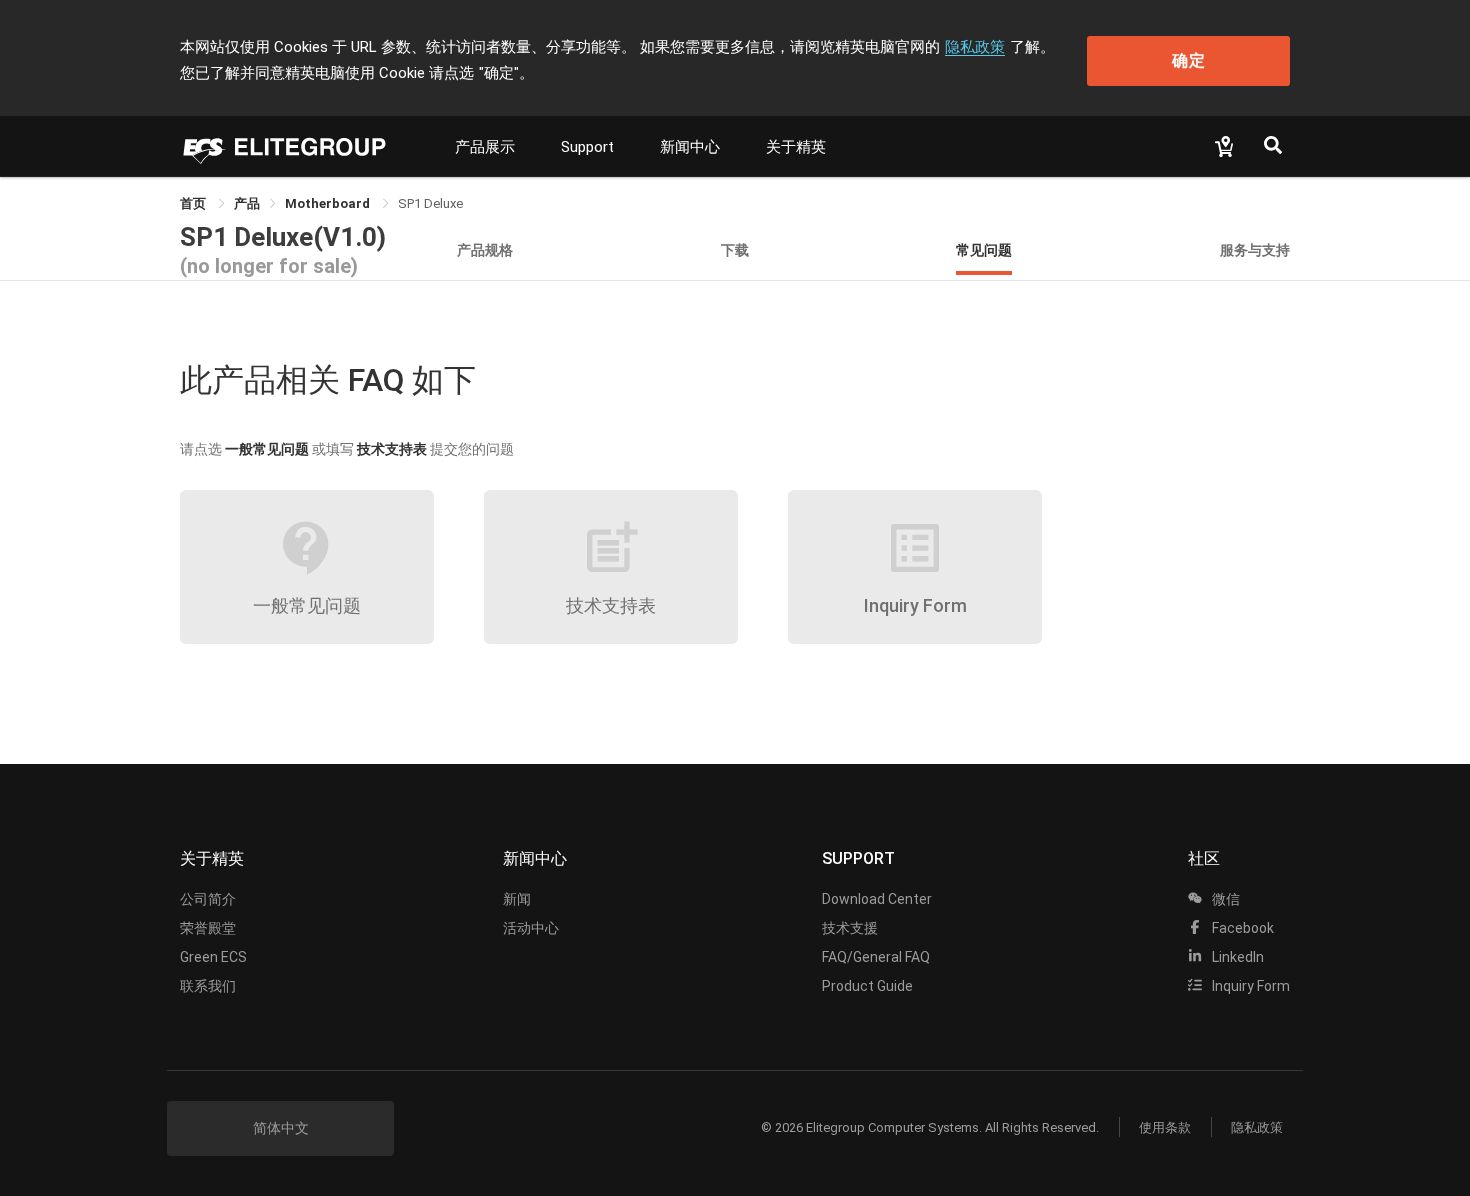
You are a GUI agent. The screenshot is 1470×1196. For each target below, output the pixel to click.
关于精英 (796, 147)
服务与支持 (1255, 249)
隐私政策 (975, 47)
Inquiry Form (1249, 986)
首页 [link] (194, 203)
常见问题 (984, 249)
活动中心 (531, 928)
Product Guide (867, 986)
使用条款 (1165, 1127)
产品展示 (485, 147)
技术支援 (850, 928)
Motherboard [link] (329, 203)
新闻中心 (690, 147)
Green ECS (213, 957)
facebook (1241, 928)
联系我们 (208, 986)
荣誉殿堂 (208, 928)
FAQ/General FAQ (876, 957)
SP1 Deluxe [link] (430, 203)
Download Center (877, 899)
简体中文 (281, 1128)
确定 (1189, 60)
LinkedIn (1236, 957)
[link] (247, 203)
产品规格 (485, 249)
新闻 (517, 899)
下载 (735, 249)
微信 (1224, 899)
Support (587, 147)
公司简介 (208, 899)
